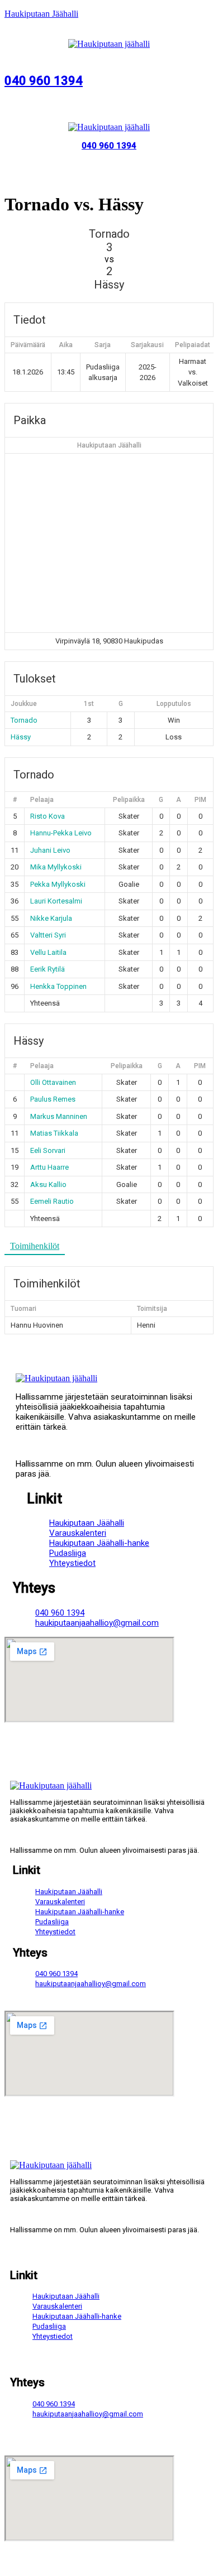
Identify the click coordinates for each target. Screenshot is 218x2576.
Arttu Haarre (49, 1167)
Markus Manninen (59, 1116)
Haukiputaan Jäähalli (41, 14)
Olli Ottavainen (53, 1082)
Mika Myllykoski (56, 867)
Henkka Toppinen (58, 986)
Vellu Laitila (48, 952)
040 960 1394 (44, 81)
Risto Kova (48, 816)
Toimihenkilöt (35, 1246)
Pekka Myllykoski (58, 884)
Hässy (21, 737)
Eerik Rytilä (48, 969)
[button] (109, 55)
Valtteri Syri (48, 935)
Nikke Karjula (51, 918)
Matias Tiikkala (54, 1133)
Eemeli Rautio (52, 1201)
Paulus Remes (53, 1099)
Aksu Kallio (48, 1184)
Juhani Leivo (50, 850)
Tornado (24, 720)
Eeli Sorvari (48, 1150)
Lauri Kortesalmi (56, 901)
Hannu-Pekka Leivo (61, 833)
